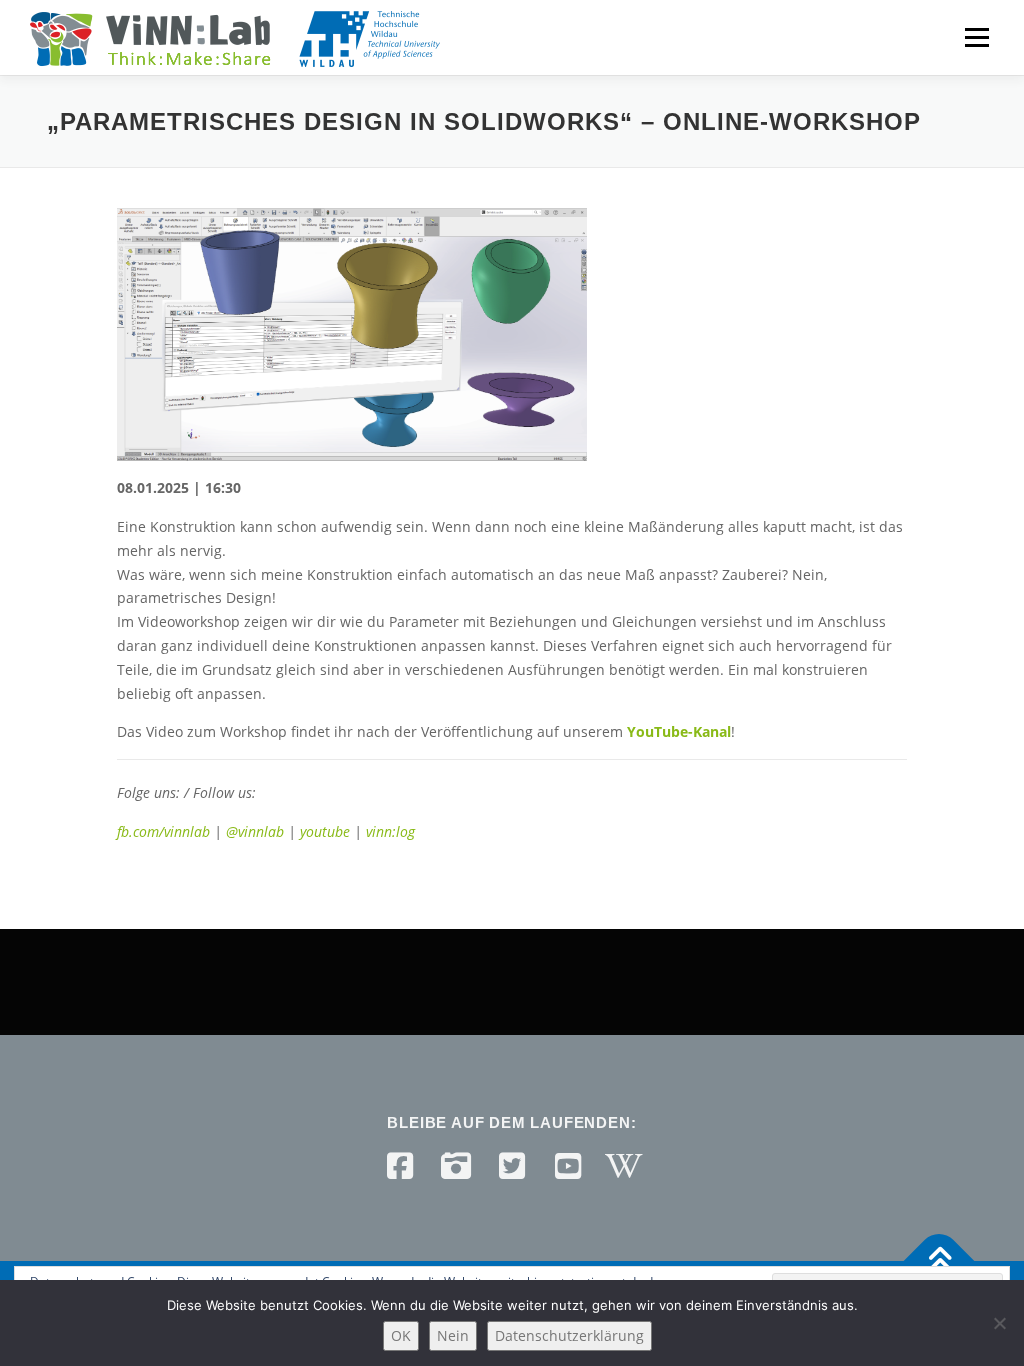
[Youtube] (568, 1166)
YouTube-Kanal (679, 731)
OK (401, 1335)
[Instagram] (456, 1166)
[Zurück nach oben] (939, 1261)
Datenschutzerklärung (569, 1335)
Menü (976, 37)
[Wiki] (624, 1166)
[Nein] (999, 1323)
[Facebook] (400, 1166)
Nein (453, 1335)
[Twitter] (512, 1166)
